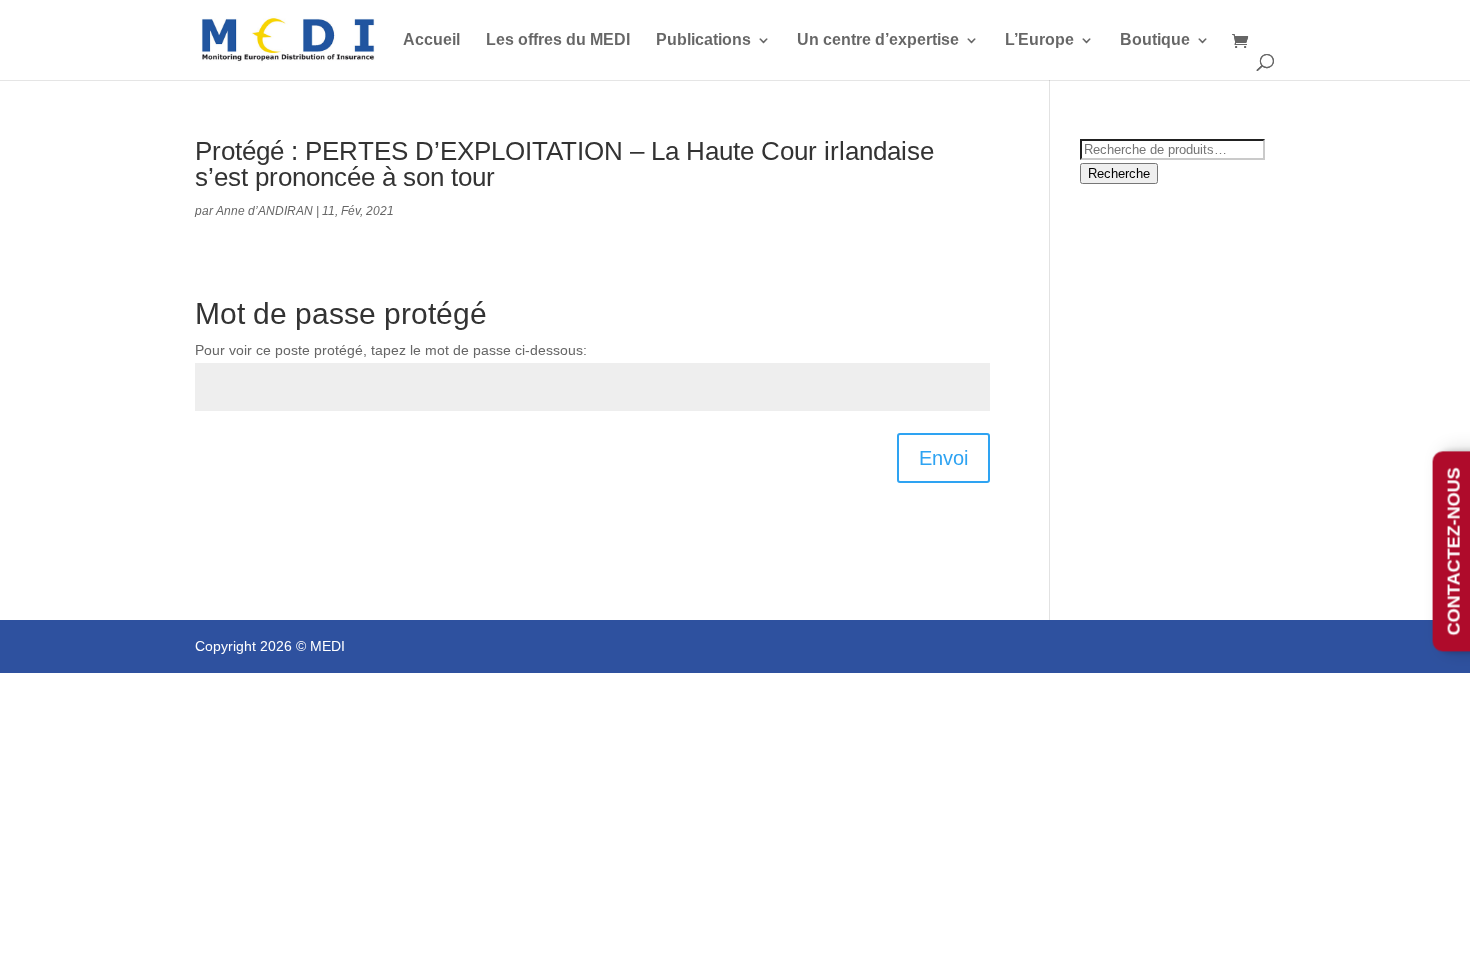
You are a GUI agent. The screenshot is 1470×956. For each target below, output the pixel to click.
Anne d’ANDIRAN (264, 211)
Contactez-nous (1454, 551)
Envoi (943, 458)
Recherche (1119, 173)
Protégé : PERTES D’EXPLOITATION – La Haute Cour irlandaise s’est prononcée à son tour (564, 164)
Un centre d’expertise (878, 40)
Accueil (431, 40)
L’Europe (1039, 40)
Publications (703, 40)
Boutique (1155, 40)
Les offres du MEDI (558, 40)
